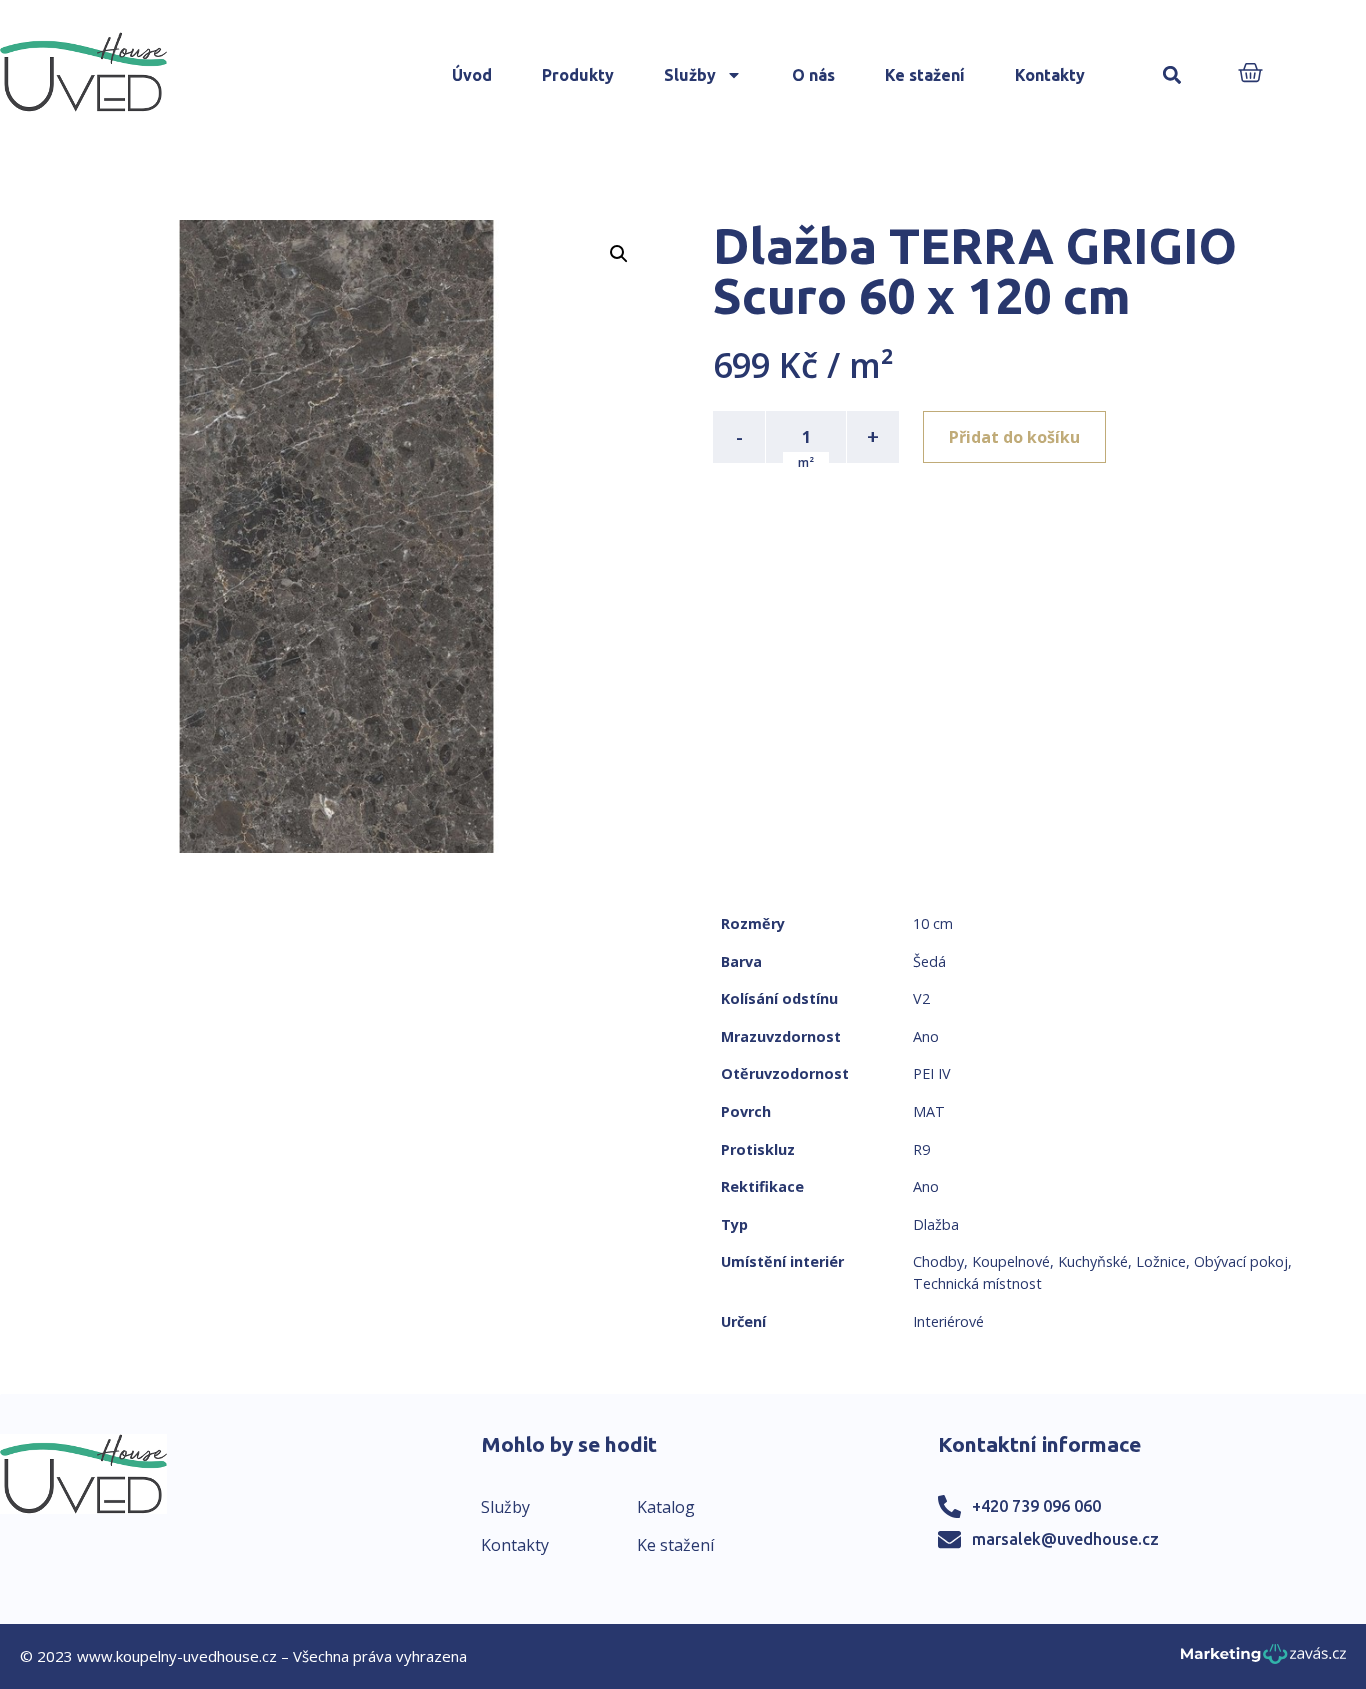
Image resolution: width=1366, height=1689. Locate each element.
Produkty (578, 75)
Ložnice (1161, 1261)
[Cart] (1250, 74)
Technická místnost (977, 1283)
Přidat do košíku (1014, 437)
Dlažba (936, 1224)
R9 (921, 1149)
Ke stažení (925, 75)
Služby (690, 75)
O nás (813, 75)
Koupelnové (1011, 1261)
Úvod (472, 75)
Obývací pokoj (1241, 1261)
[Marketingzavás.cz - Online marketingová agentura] (1263, 1659)
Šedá (929, 961)
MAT (929, 1111)
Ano (926, 1036)
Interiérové (948, 1321)
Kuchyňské (1093, 1261)
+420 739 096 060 (1036, 1506)
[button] (1171, 75)
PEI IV (932, 1073)
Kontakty (1050, 75)
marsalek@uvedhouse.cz (1065, 1539)
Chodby (938, 1261)
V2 (921, 998)
